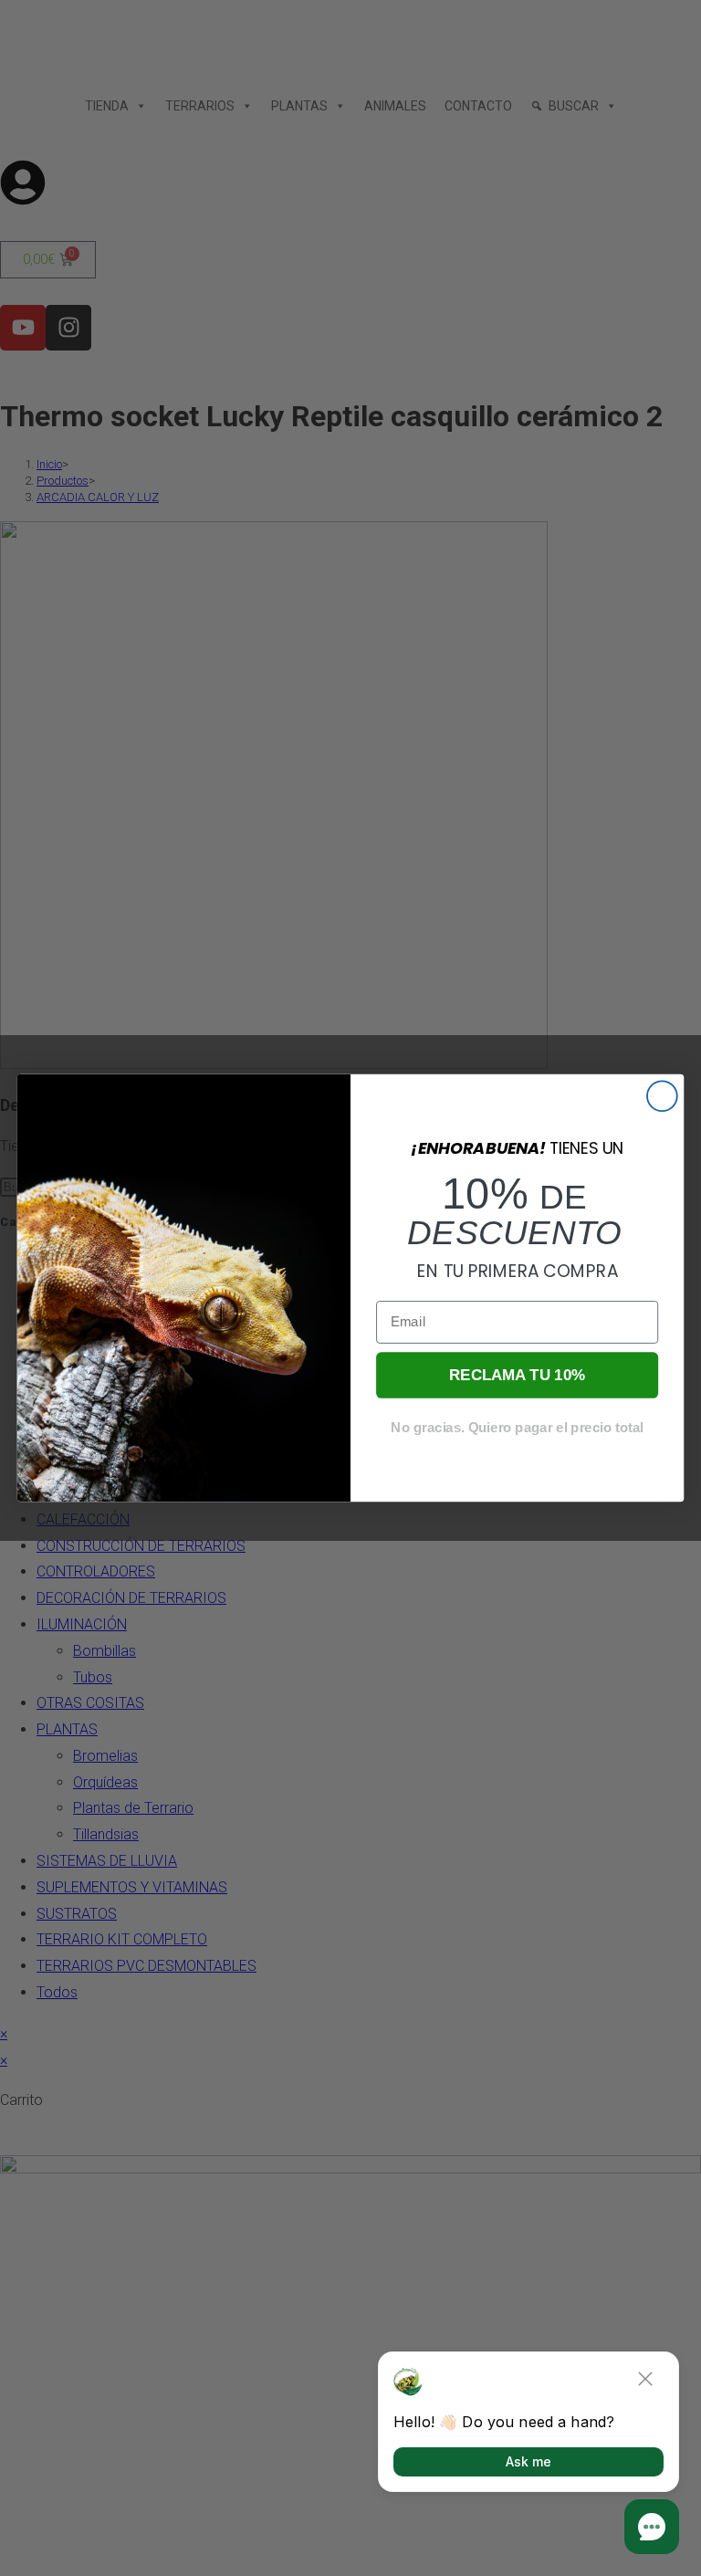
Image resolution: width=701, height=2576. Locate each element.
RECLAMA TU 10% (517, 1375)
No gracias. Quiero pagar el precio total (517, 1428)
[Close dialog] (662, 1096)
